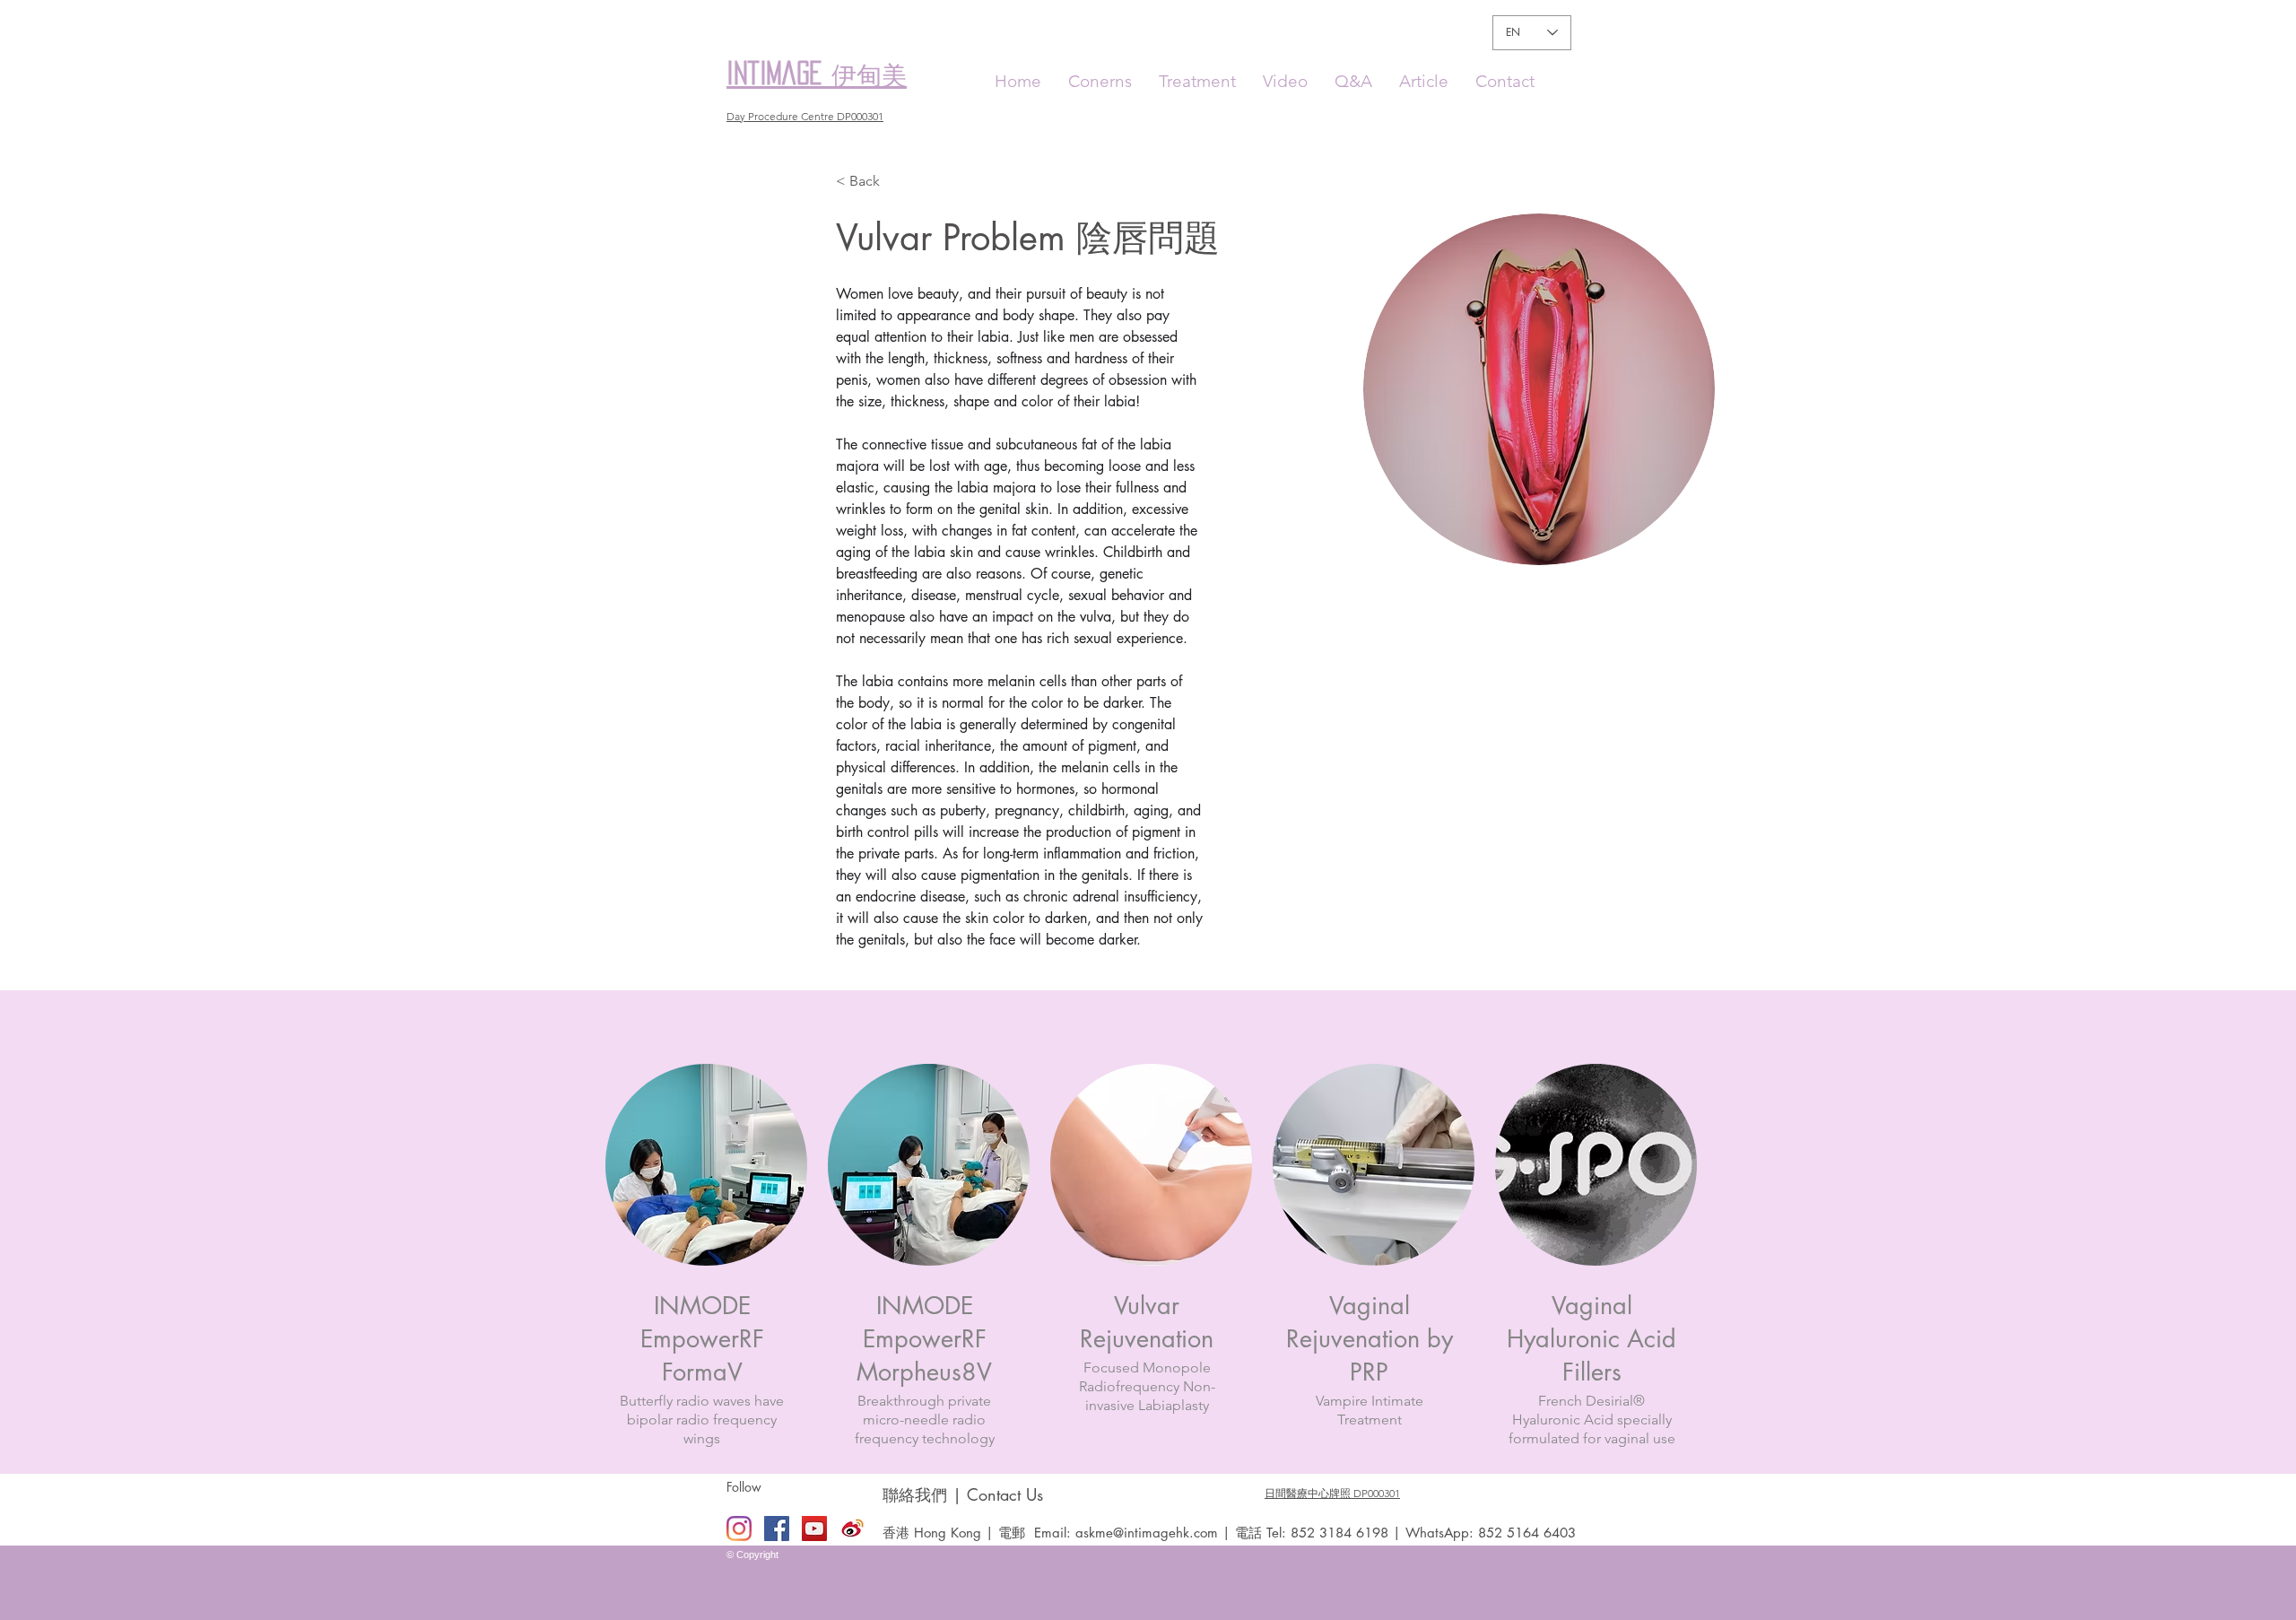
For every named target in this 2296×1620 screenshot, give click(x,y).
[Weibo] (852, 1529)
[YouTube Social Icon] (814, 1529)
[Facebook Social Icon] (777, 1529)
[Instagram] (739, 1529)
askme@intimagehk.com (1147, 1533)
